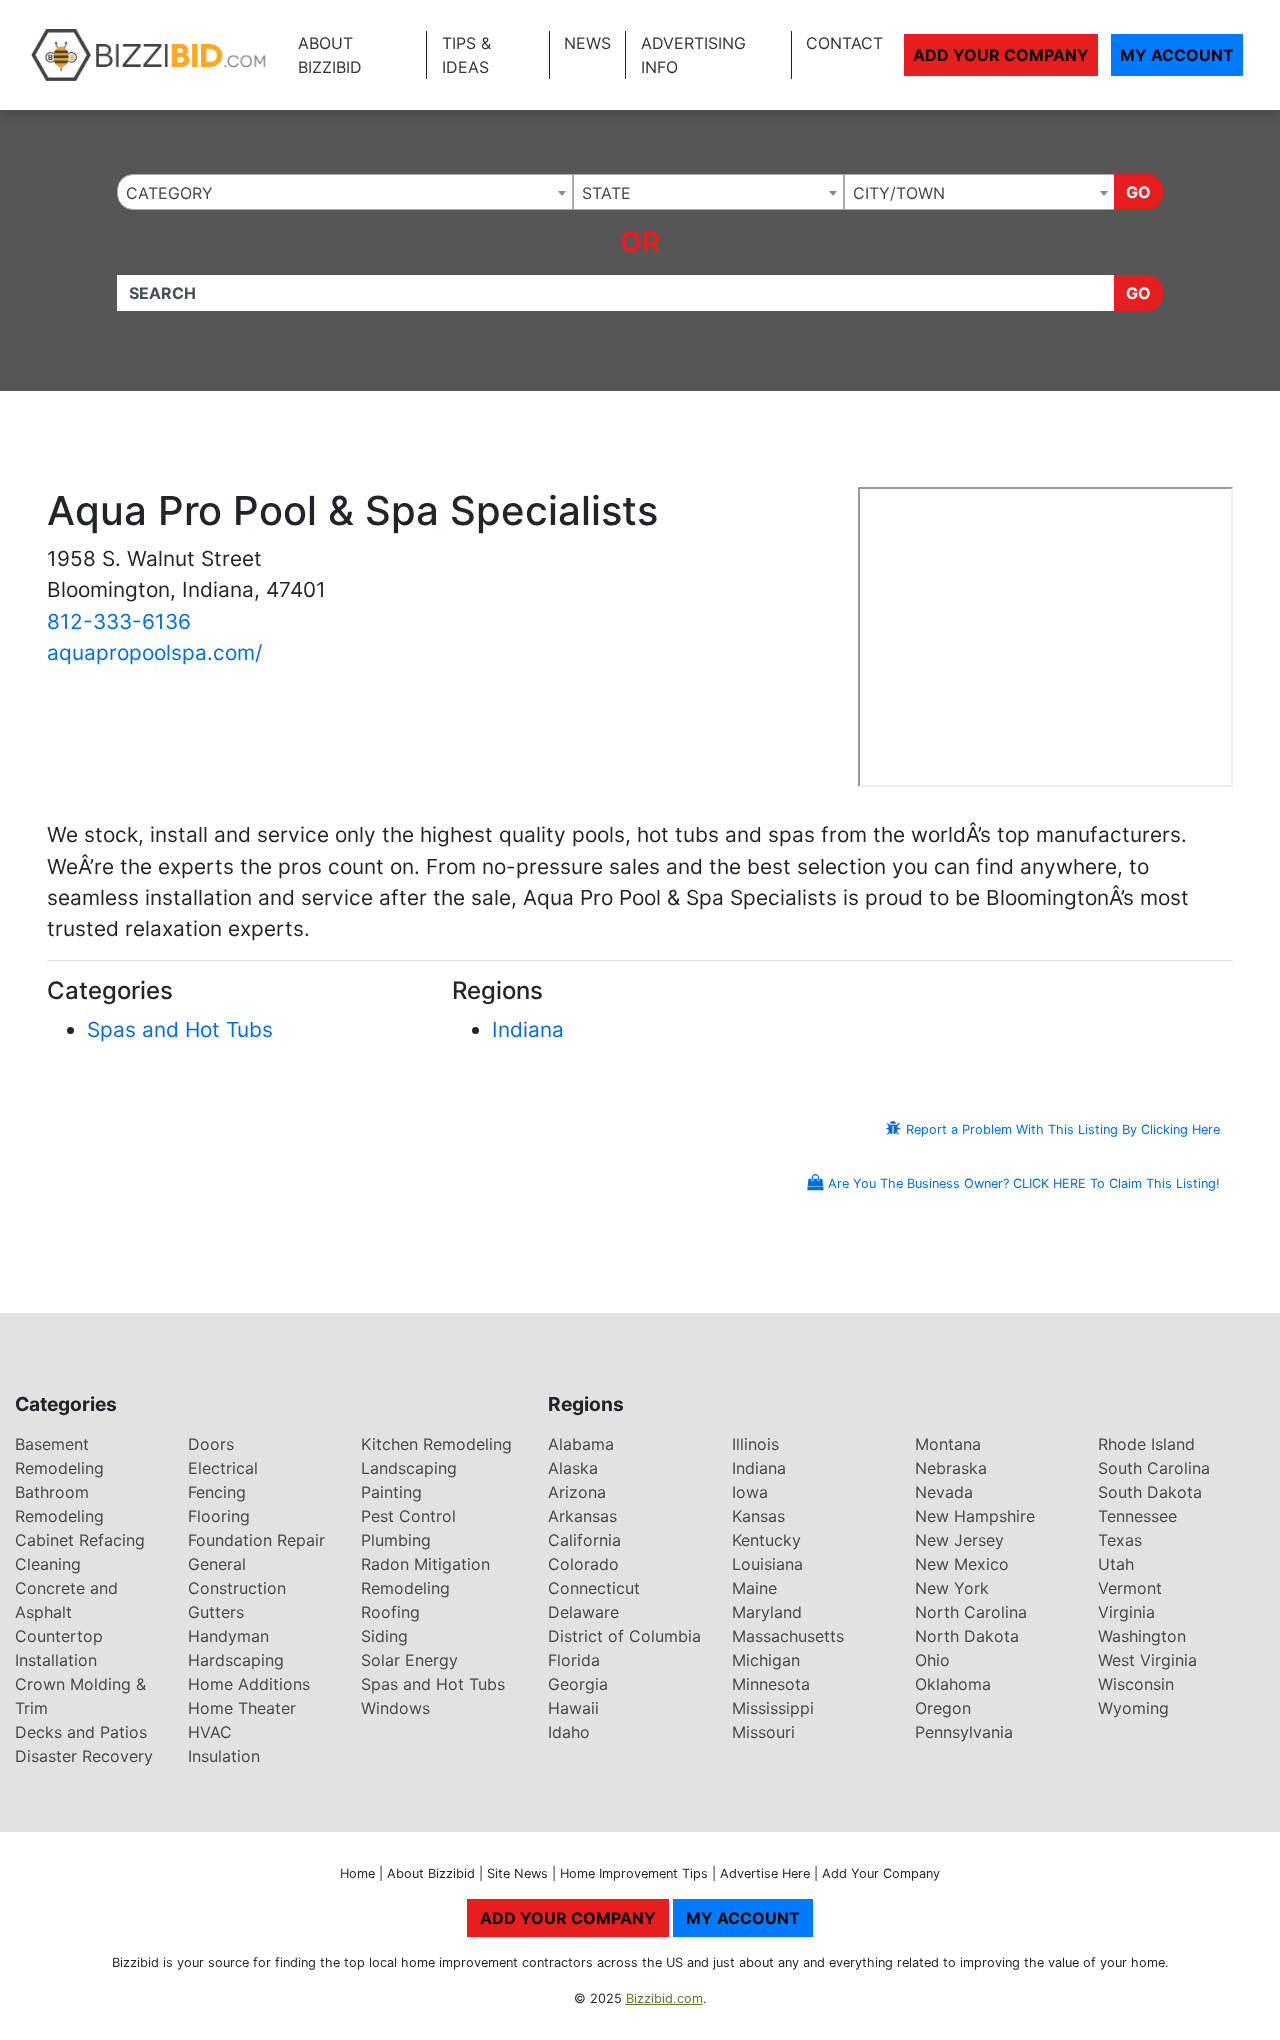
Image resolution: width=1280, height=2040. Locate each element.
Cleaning (48, 1564)
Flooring (219, 1516)
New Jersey (959, 1540)
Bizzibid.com (664, 1998)
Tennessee (1137, 1516)
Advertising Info (693, 55)
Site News (517, 1873)
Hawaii (573, 1708)
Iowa (750, 1492)
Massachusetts (788, 1636)
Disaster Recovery (84, 1756)
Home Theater (242, 1708)
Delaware (583, 1612)
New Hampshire (975, 1516)
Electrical (223, 1468)
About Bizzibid (330, 55)
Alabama (581, 1444)
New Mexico (962, 1564)
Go (1138, 192)
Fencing (217, 1492)
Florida (574, 1660)
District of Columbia (624, 1636)
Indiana (528, 1029)
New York (952, 1588)
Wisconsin (1136, 1684)
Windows (395, 1708)
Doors (211, 1444)
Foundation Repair (256, 1540)
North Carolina (971, 1612)
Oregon (943, 1708)
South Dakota (1150, 1492)
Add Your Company (1001, 55)
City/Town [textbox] (899, 193)
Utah (1116, 1564)
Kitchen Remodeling (436, 1444)
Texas (1120, 1540)
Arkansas (582, 1516)
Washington (1142, 1636)
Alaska (573, 1468)
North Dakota (967, 1636)
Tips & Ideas (466, 55)
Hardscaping (236, 1660)
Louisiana (767, 1564)
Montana (948, 1444)
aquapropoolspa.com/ (154, 652)
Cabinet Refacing (80, 1540)
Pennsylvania (964, 1732)
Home (357, 1873)
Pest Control (408, 1516)
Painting (391, 1492)
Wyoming (1133, 1708)
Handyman (228, 1636)
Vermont (1130, 1588)
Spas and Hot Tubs (180, 1029)
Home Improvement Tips (634, 1873)
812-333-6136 (119, 621)
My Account (1177, 55)
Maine (754, 1588)
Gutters (216, 1612)
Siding (384, 1636)
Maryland (767, 1612)
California (584, 1540)
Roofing (390, 1612)
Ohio (932, 1660)
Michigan (766, 1660)
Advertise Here (765, 1873)
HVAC (210, 1732)
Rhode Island (1146, 1444)
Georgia (578, 1684)
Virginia (1126, 1612)
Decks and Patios (81, 1732)
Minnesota (771, 1684)
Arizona (577, 1492)
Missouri (763, 1732)
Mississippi (773, 1708)
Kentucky (766, 1540)
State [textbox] (606, 193)
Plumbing (396, 1540)
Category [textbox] (169, 193)
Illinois (755, 1444)
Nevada (944, 1492)
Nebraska (951, 1468)
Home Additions (249, 1684)
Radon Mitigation (425, 1564)
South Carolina (1154, 1468)
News (587, 43)
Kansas (758, 1516)
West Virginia (1147, 1660)
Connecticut (594, 1588)
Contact (844, 43)
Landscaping (409, 1468)
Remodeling (405, 1588)
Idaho (569, 1732)
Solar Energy (409, 1660)
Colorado (583, 1564)
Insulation (224, 1756)
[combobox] (345, 192)
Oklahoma (953, 1684)
